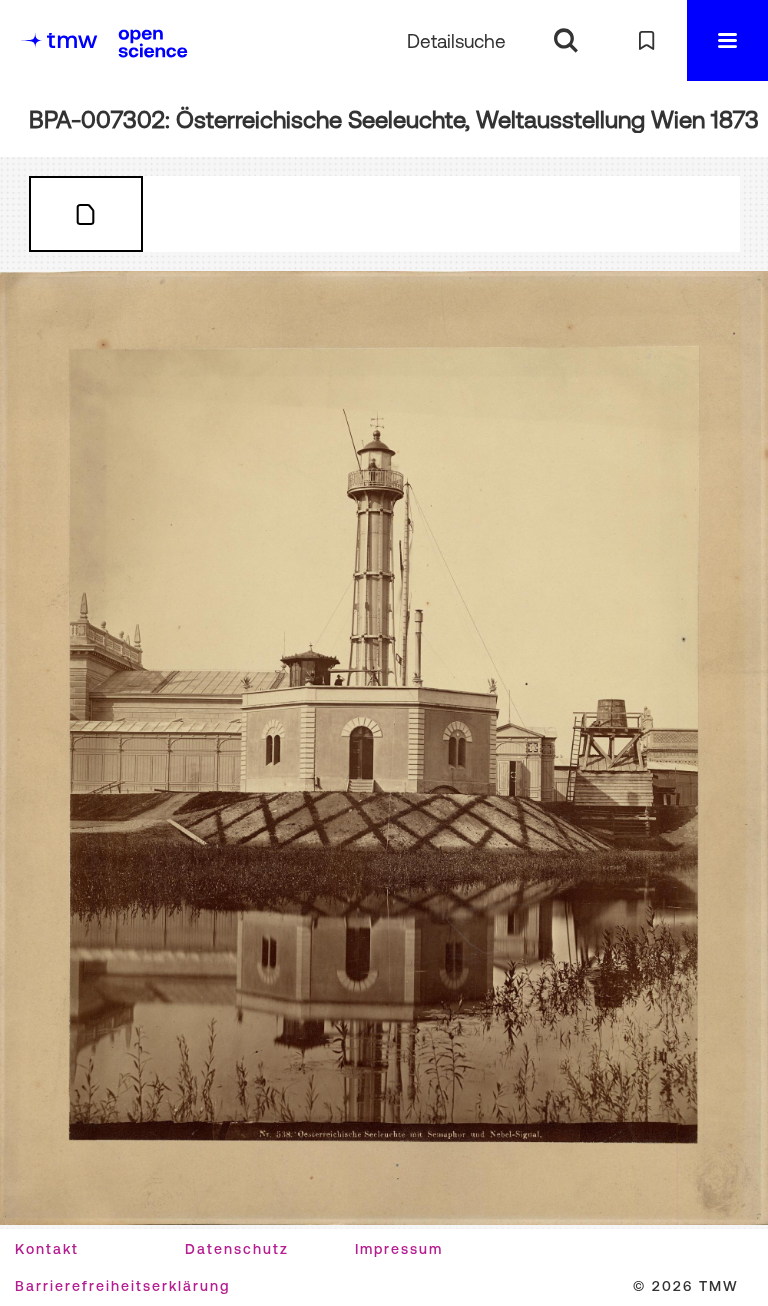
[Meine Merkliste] (646, 40)
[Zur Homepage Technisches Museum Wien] (59, 40)
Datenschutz (237, 1249)
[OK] (565, 40)
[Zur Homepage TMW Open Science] (153, 43)
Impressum (399, 1249)
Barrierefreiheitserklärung (122, 1286)
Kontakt (47, 1249)
